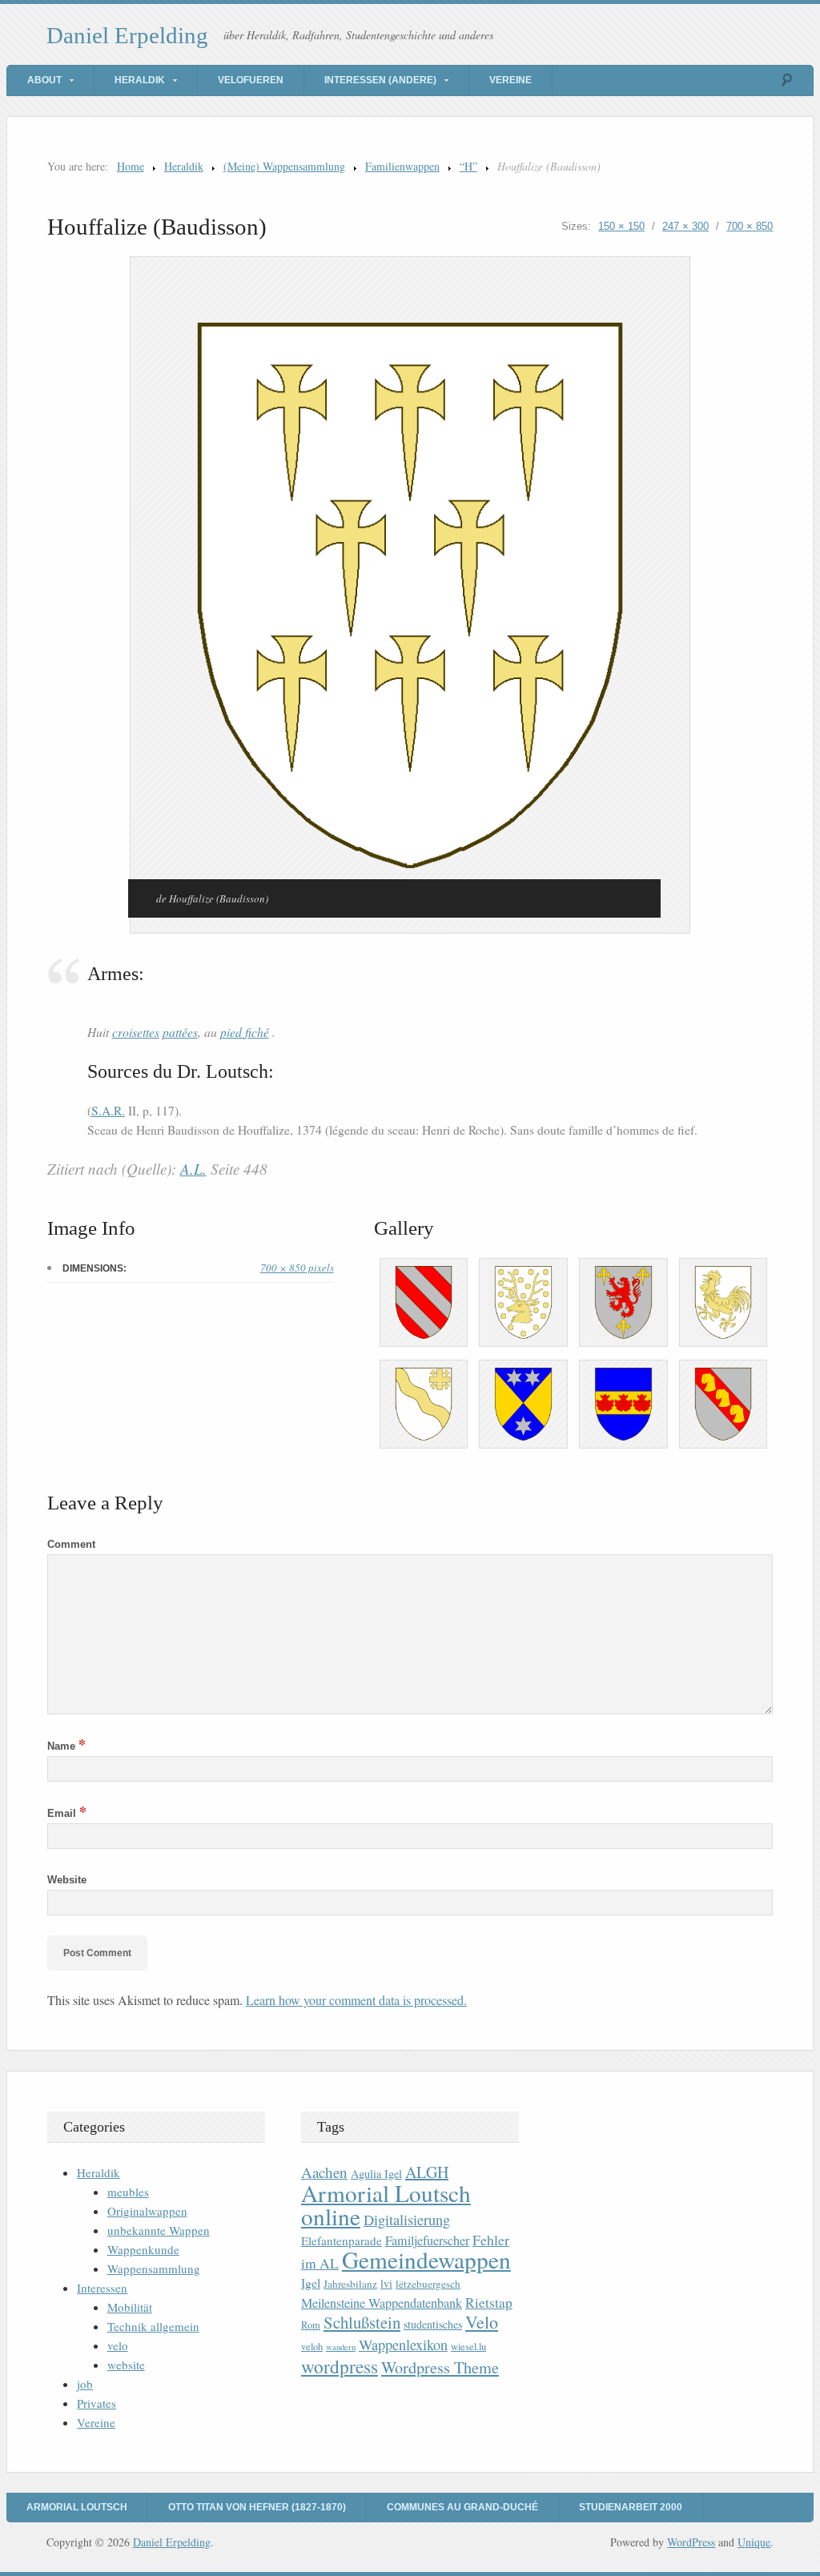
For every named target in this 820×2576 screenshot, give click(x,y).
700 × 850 (750, 226)
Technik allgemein (153, 2326)
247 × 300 (685, 226)
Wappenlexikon (403, 2345)
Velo (482, 2322)
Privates (96, 2403)
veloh (312, 2347)
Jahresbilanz (350, 2284)
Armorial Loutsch (77, 2507)
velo (118, 2345)
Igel (311, 2283)
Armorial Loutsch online (386, 2204)
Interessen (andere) (380, 80)
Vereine (510, 80)
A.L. (193, 1169)
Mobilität (130, 2307)
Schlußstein (362, 2322)
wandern (341, 2347)
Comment (71, 1544)
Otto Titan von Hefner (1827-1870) (257, 2507)
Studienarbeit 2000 (631, 2507)
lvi (386, 2283)
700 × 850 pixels (297, 1268)
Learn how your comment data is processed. (356, 2000)
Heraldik (140, 80)
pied (233, 1032)
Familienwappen (402, 166)
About (44, 80)
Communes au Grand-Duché (462, 2507)
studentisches (433, 2324)
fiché (257, 1032)
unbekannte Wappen (159, 2230)
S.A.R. (108, 1111)
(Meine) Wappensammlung (284, 166)
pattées (180, 1032)
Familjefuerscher (427, 2240)
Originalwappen (147, 2211)
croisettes (136, 1032)
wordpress (340, 2366)
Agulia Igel (376, 2174)
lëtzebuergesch (428, 2284)
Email (67, 1813)
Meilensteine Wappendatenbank (382, 2303)
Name (66, 1746)
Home (131, 166)
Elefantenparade (342, 2240)
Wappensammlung (154, 2269)
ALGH (427, 2172)
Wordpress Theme (440, 2367)
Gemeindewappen (426, 2259)
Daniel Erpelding (127, 35)
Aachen (324, 2172)
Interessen (102, 2288)
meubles (128, 2192)
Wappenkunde (143, 2249)
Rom (311, 2325)
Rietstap (489, 2303)
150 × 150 (621, 226)
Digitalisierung (407, 2220)
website (126, 2365)
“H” (468, 166)
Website (67, 1880)
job (85, 2384)
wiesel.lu (468, 2347)
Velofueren (251, 80)
